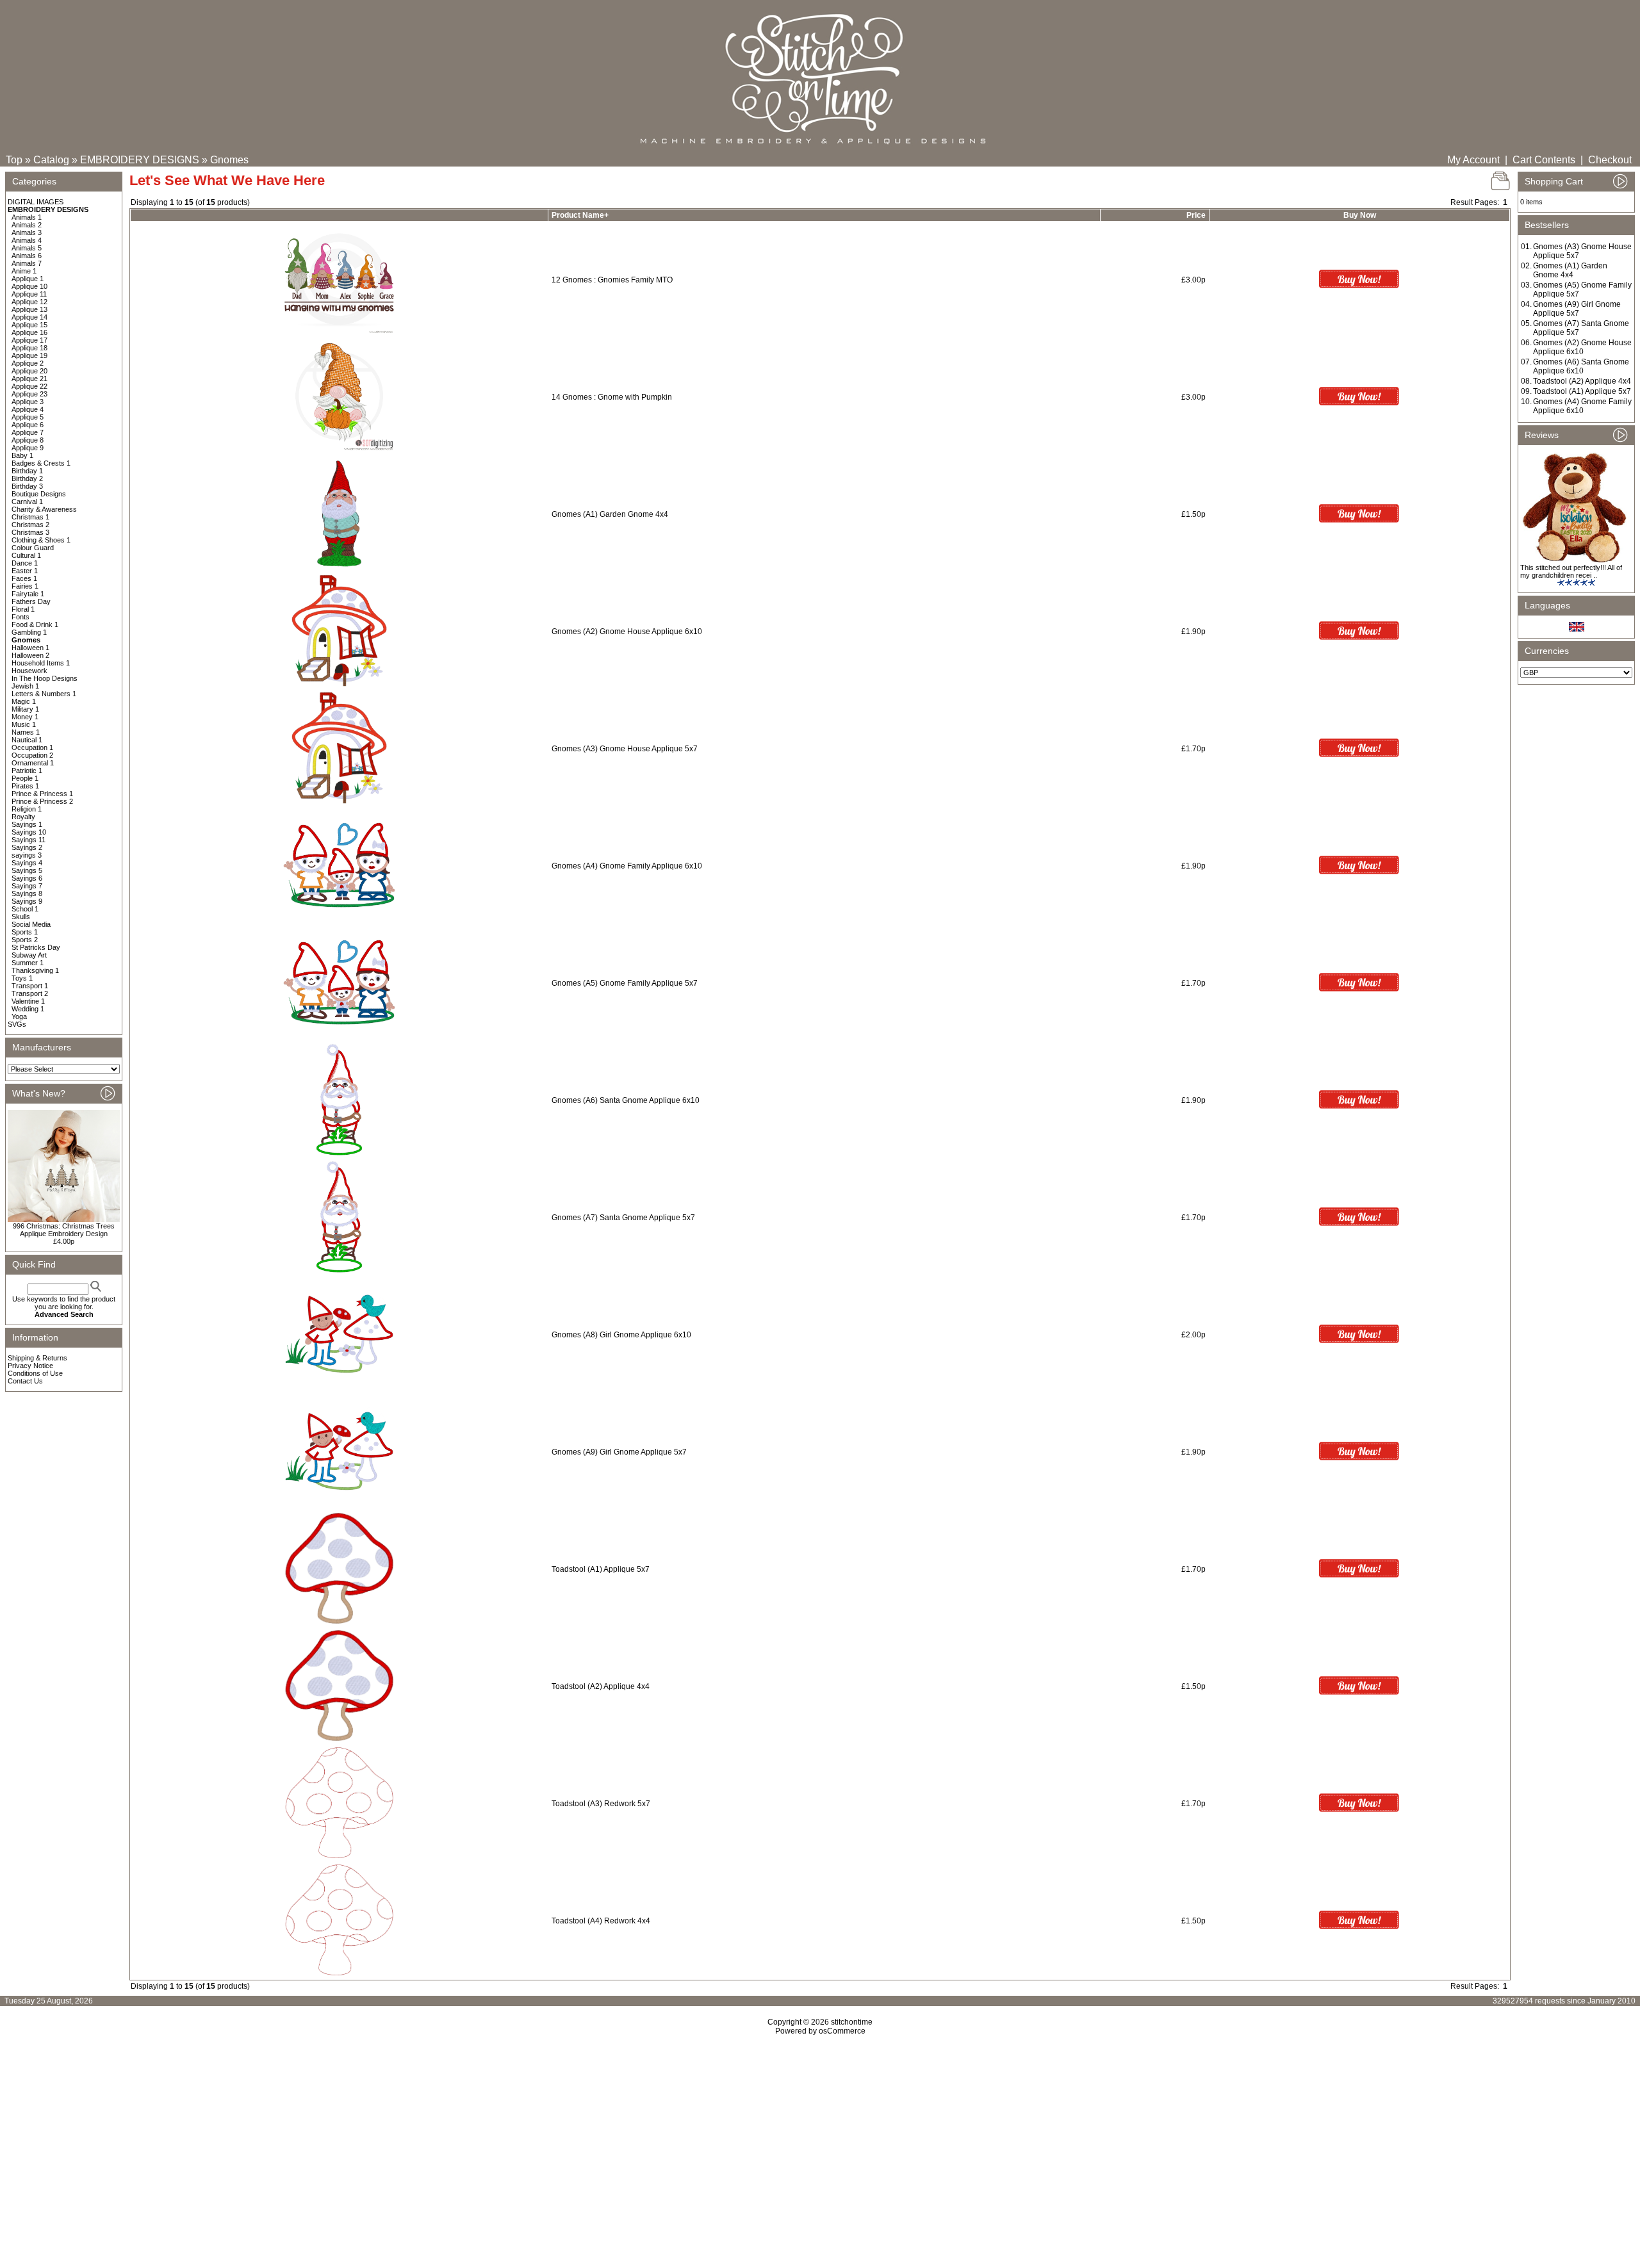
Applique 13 (29, 309)
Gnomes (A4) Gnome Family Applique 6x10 (627, 866)
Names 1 (26, 732)
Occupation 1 (32, 747)
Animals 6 (27, 256)
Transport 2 (30, 993)
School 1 (25, 909)
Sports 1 (25, 932)
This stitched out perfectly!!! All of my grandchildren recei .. (1571, 571)
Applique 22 (29, 386)
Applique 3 (28, 402)
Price (1196, 215)
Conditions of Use (35, 1373)
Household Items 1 (41, 663)
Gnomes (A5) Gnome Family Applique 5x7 (625, 983)
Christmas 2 (30, 525)
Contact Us (25, 1381)
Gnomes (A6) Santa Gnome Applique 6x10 (626, 1100)
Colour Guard (33, 548)
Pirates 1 (25, 786)
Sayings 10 (29, 832)
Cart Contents (1544, 160)
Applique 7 (28, 432)
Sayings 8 (27, 893)
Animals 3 (27, 233)
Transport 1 (30, 986)
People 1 (25, 778)
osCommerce (842, 2031)
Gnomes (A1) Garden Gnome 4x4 (610, 514)
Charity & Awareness (44, 509)
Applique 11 (29, 294)
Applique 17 (29, 340)
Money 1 (25, 717)
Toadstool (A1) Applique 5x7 (601, 1569)
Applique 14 (29, 317)
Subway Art (29, 955)
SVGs (17, 1024)
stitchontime (852, 2022)
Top (14, 160)
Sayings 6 (27, 878)
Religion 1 (27, 809)
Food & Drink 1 (35, 624)
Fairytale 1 (28, 594)
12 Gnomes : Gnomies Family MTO (612, 280)
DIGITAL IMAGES (36, 202)
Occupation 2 (32, 755)
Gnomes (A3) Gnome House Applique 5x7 (625, 749)
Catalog (51, 160)
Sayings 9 (27, 901)
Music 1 (24, 724)
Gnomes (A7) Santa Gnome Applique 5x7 (623, 1218)
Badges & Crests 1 (41, 463)
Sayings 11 (29, 840)
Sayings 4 (27, 863)
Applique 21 (29, 379)
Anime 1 (24, 271)
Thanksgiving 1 (35, 970)
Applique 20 (29, 371)
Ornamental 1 (33, 763)
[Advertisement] (820, 2146)
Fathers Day (31, 601)
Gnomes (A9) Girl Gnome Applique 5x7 (619, 1452)
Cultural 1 (26, 555)
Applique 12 (29, 302)
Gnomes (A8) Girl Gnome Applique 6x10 (621, 1335)
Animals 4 (27, 240)
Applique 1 (28, 279)
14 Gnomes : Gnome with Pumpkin (612, 397)
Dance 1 (25, 563)
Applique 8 (28, 440)
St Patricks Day (36, 947)
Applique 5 (28, 417)
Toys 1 (22, 978)
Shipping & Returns (37, 1358)
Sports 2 (25, 940)
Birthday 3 (27, 486)
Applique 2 (28, 363)
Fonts (20, 617)
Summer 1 (28, 963)
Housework (29, 671)
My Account (1473, 160)
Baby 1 (22, 455)
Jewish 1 (25, 686)
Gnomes (229, 160)
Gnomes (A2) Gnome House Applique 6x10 (627, 632)
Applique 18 (29, 348)
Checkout (1610, 160)
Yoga (19, 1016)
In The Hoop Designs (45, 678)
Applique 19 (29, 355)
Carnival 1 (27, 502)
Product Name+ (580, 215)
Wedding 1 (28, 1009)
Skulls (21, 917)
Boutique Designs (39, 494)
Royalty (23, 817)
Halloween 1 (30, 648)
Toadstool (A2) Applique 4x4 (601, 1686)
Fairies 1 (25, 586)
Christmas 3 (30, 532)
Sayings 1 (27, 824)
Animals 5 (27, 248)
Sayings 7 (27, 886)
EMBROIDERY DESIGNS (140, 160)
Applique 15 (29, 325)
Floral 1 (23, 609)
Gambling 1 (29, 632)
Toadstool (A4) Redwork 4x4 (601, 1921)
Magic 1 (24, 701)
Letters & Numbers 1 (44, 694)
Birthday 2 (27, 478)
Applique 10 (29, 286)
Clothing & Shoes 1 (41, 540)
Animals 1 (27, 217)
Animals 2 (27, 225)
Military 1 (25, 709)
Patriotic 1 (27, 771)
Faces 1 (24, 578)
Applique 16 (29, 332)
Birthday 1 (27, 471)
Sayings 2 (27, 847)
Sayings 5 (27, 870)
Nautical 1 (27, 740)
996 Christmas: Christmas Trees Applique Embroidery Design (64, 1230)
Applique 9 (28, 448)
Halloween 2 (30, 655)
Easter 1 (25, 571)
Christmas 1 (30, 517)
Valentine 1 (28, 1001)
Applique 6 (28, 425)
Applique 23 (29, 394)
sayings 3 (27, 855)
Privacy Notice (30, 1366)
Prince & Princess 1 (42, 794)
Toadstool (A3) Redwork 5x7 (601, 1804)
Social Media (31, 924)
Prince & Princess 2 (42, 801)
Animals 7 (27, 263)
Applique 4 (28, 409)
